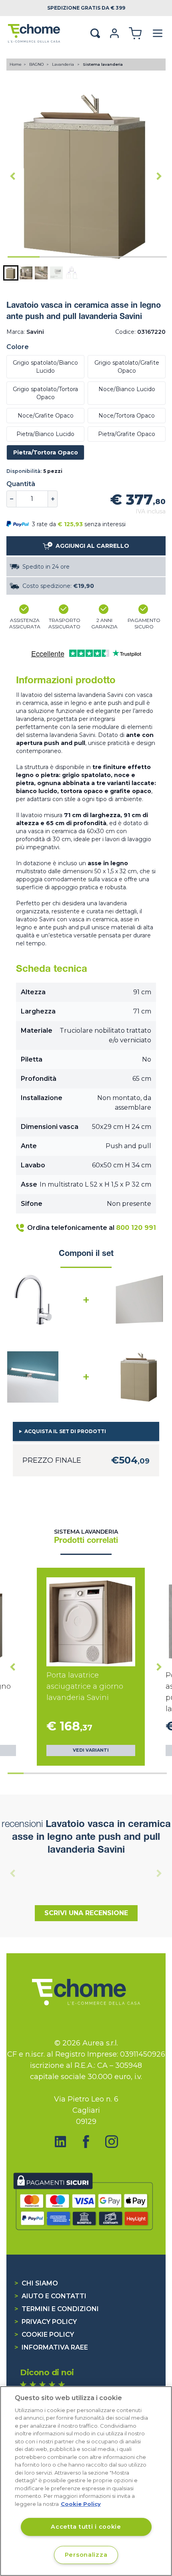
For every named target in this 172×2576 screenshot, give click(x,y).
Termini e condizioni (57, 2309)
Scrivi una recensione (86, 1913)
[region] (86, 2481)
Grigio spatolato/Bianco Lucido (45, 367)
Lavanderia (64, 64)
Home (16, 64)
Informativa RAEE (51, 2347)
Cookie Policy (44, 2335)
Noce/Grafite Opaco (46, 416)
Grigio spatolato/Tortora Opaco (45, 393)
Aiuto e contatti (50, 2296)
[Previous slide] (13, 1873)
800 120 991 (136, 1228)
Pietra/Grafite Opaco (127, 434)
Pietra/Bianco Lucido (45, 434)
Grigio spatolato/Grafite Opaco (127, 367)
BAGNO (37, 64)
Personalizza (86, 2555)
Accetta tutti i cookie (86, 2527)
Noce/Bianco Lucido (127, 389)
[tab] (24, 257)
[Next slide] (159, 176)
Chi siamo (36, 2283)
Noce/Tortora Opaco (127, 416)
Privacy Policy (46, 2322)
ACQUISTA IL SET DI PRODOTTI (65, 1431)
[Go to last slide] (13, 176)
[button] (11, 273)
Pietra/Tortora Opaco (46, 452)
